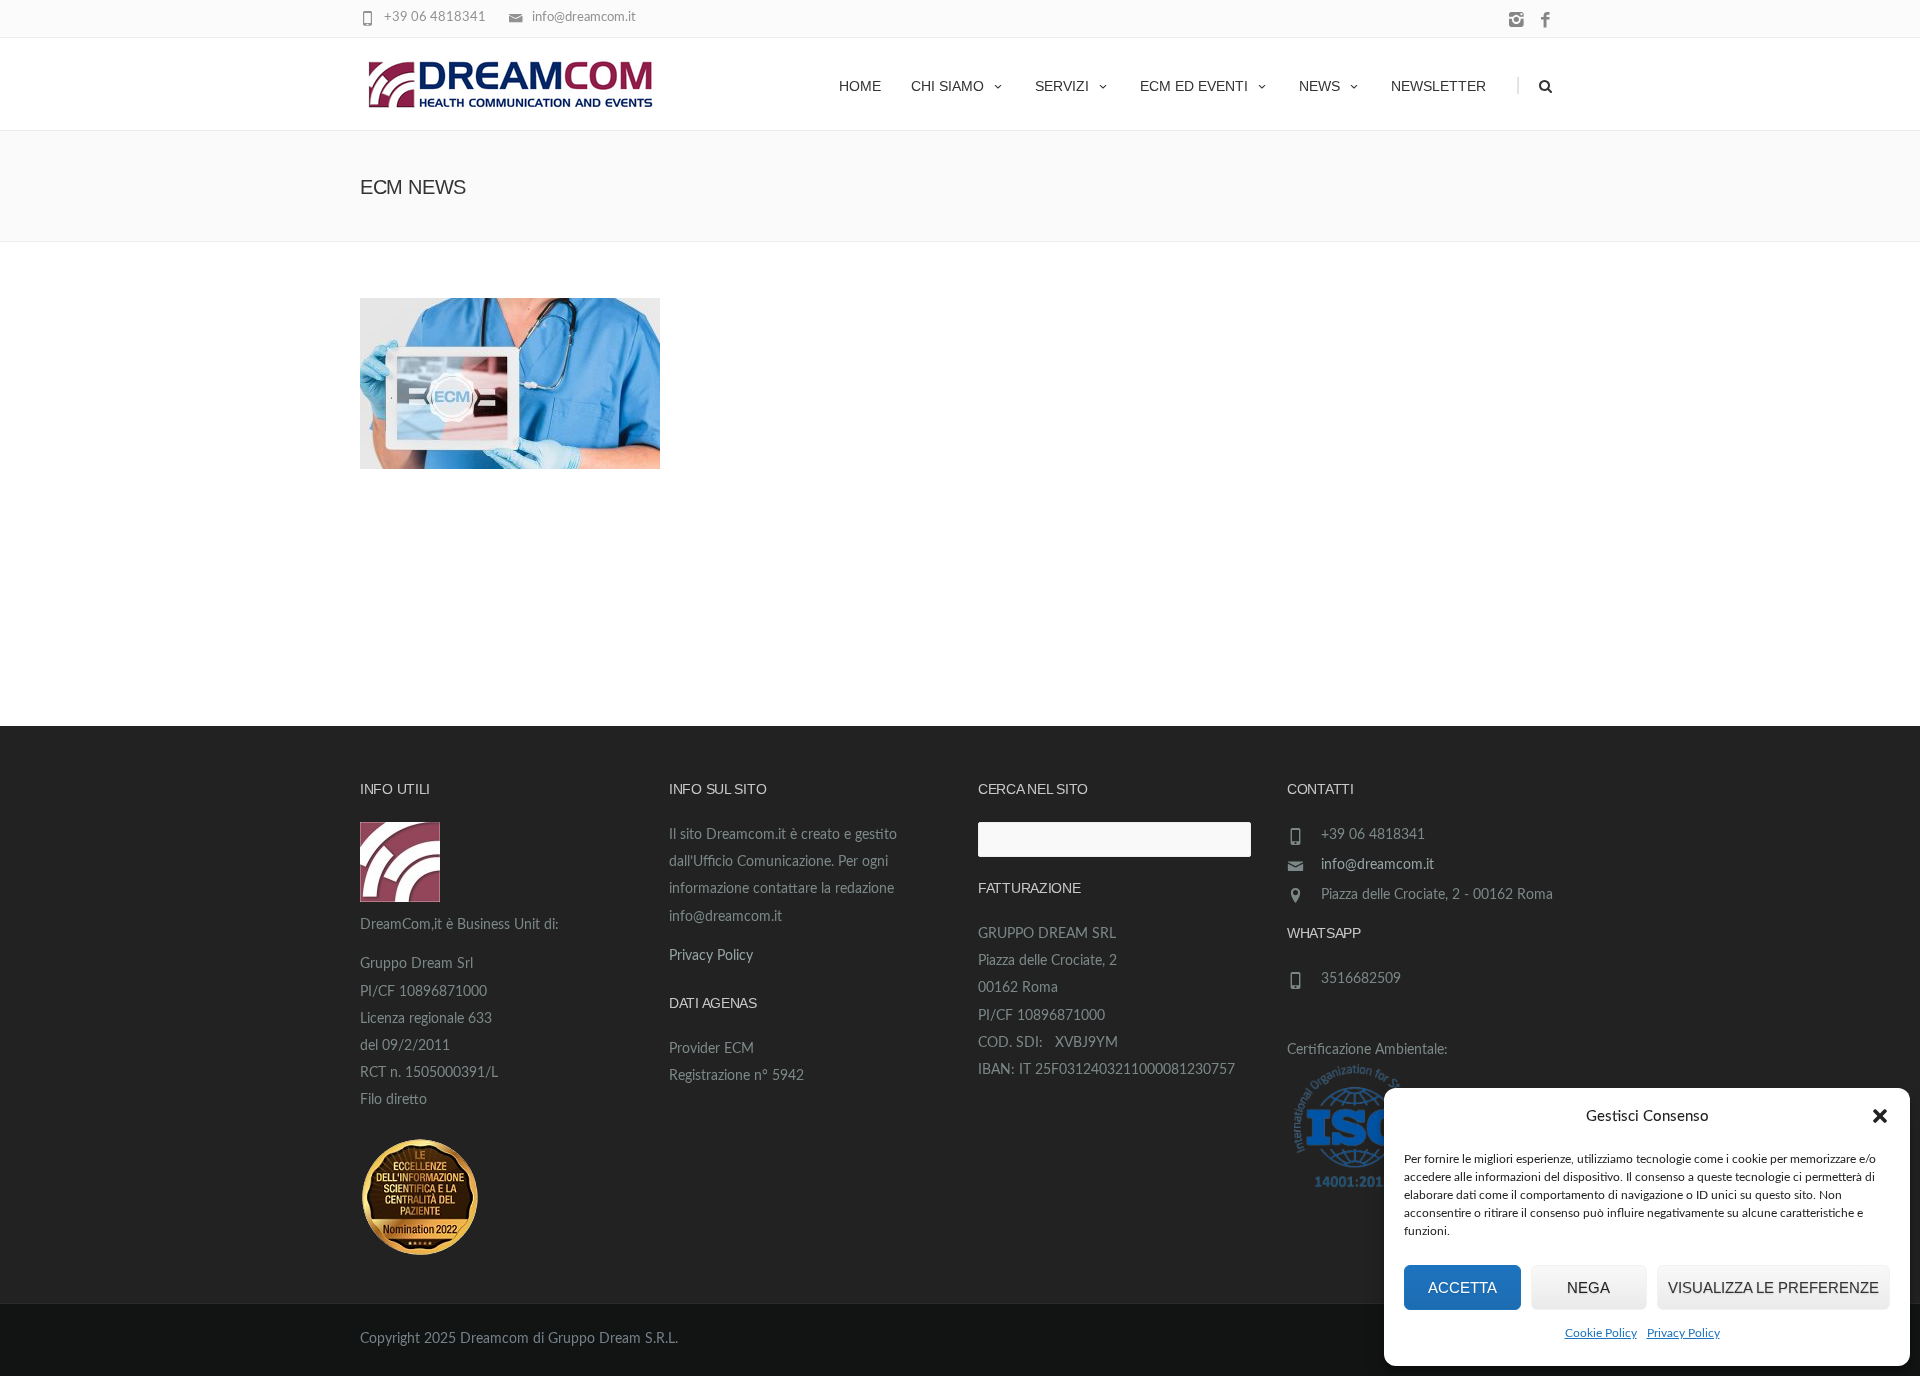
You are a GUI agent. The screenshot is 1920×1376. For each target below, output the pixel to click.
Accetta (1462, 1287)
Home (860, 86)
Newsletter (1438, 86)
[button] (1880, 1116)
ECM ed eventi (1194, 86)
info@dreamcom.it (1377, 865)
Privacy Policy (1683, 1333)
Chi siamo (947, 86)
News (1319, 86)
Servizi (1062, 86)
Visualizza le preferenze (1773, 1287)
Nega (1588, 1287)
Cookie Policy (1601, 1333)
